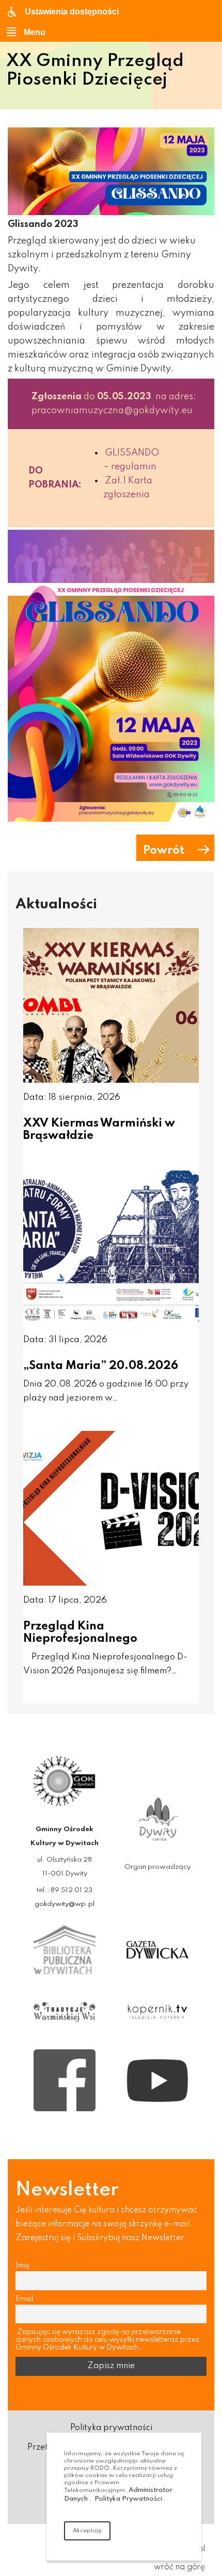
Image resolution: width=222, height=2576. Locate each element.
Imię (22, 2265)
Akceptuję (87, 2531)
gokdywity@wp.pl (65, 1904)
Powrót (164, 851)
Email (24, 2299)
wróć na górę (179, 2567)
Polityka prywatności (111, 2428)
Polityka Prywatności (128, 2499)
